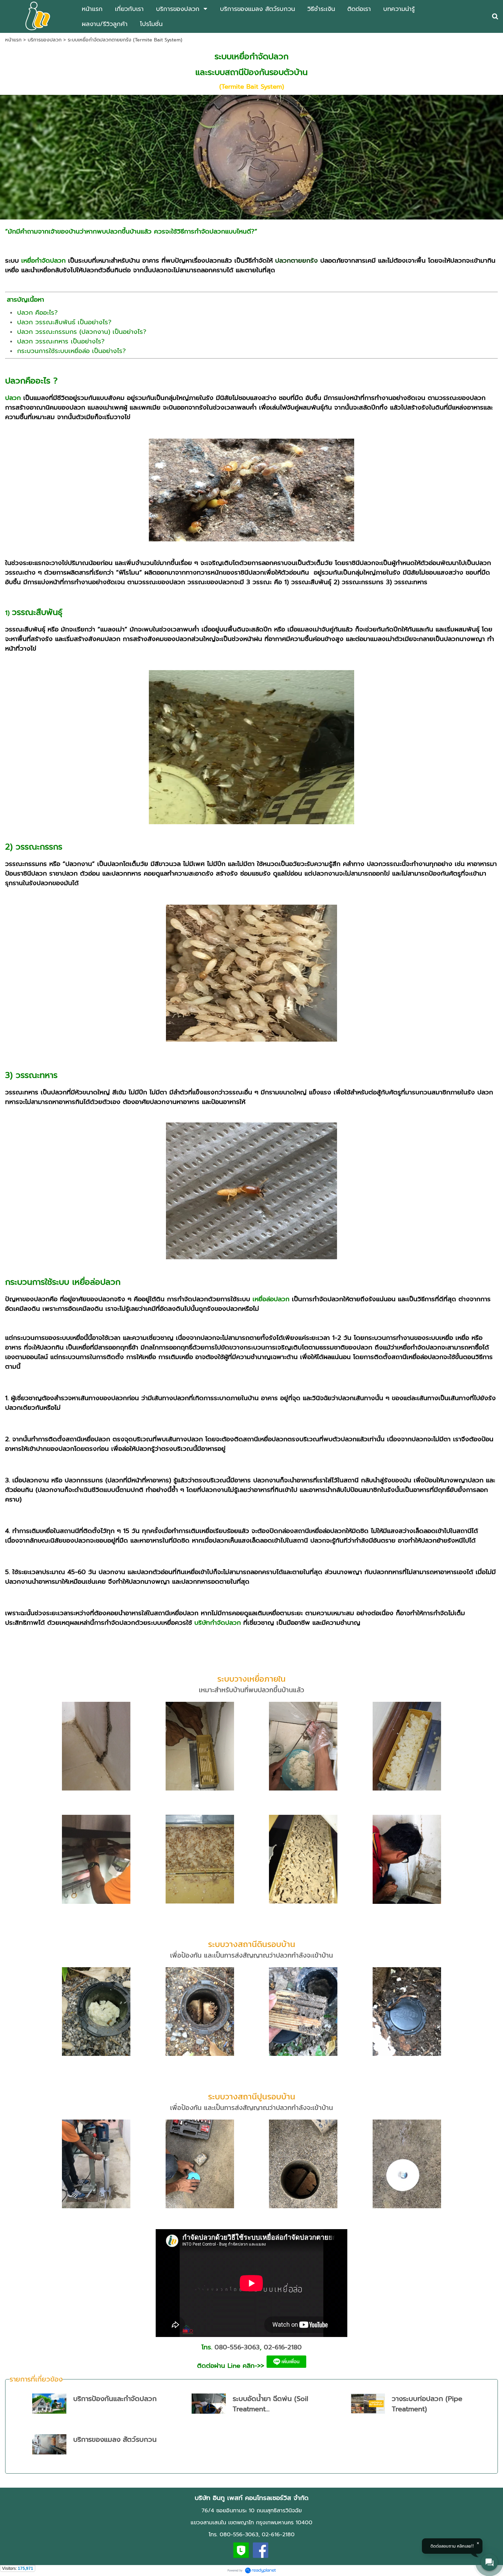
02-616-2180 (283, 2347)
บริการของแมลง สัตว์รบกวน (115, 2439)
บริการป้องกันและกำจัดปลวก (115, 2399)
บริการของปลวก (45, 40)
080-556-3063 (237, 2347)
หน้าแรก (13, 40)
